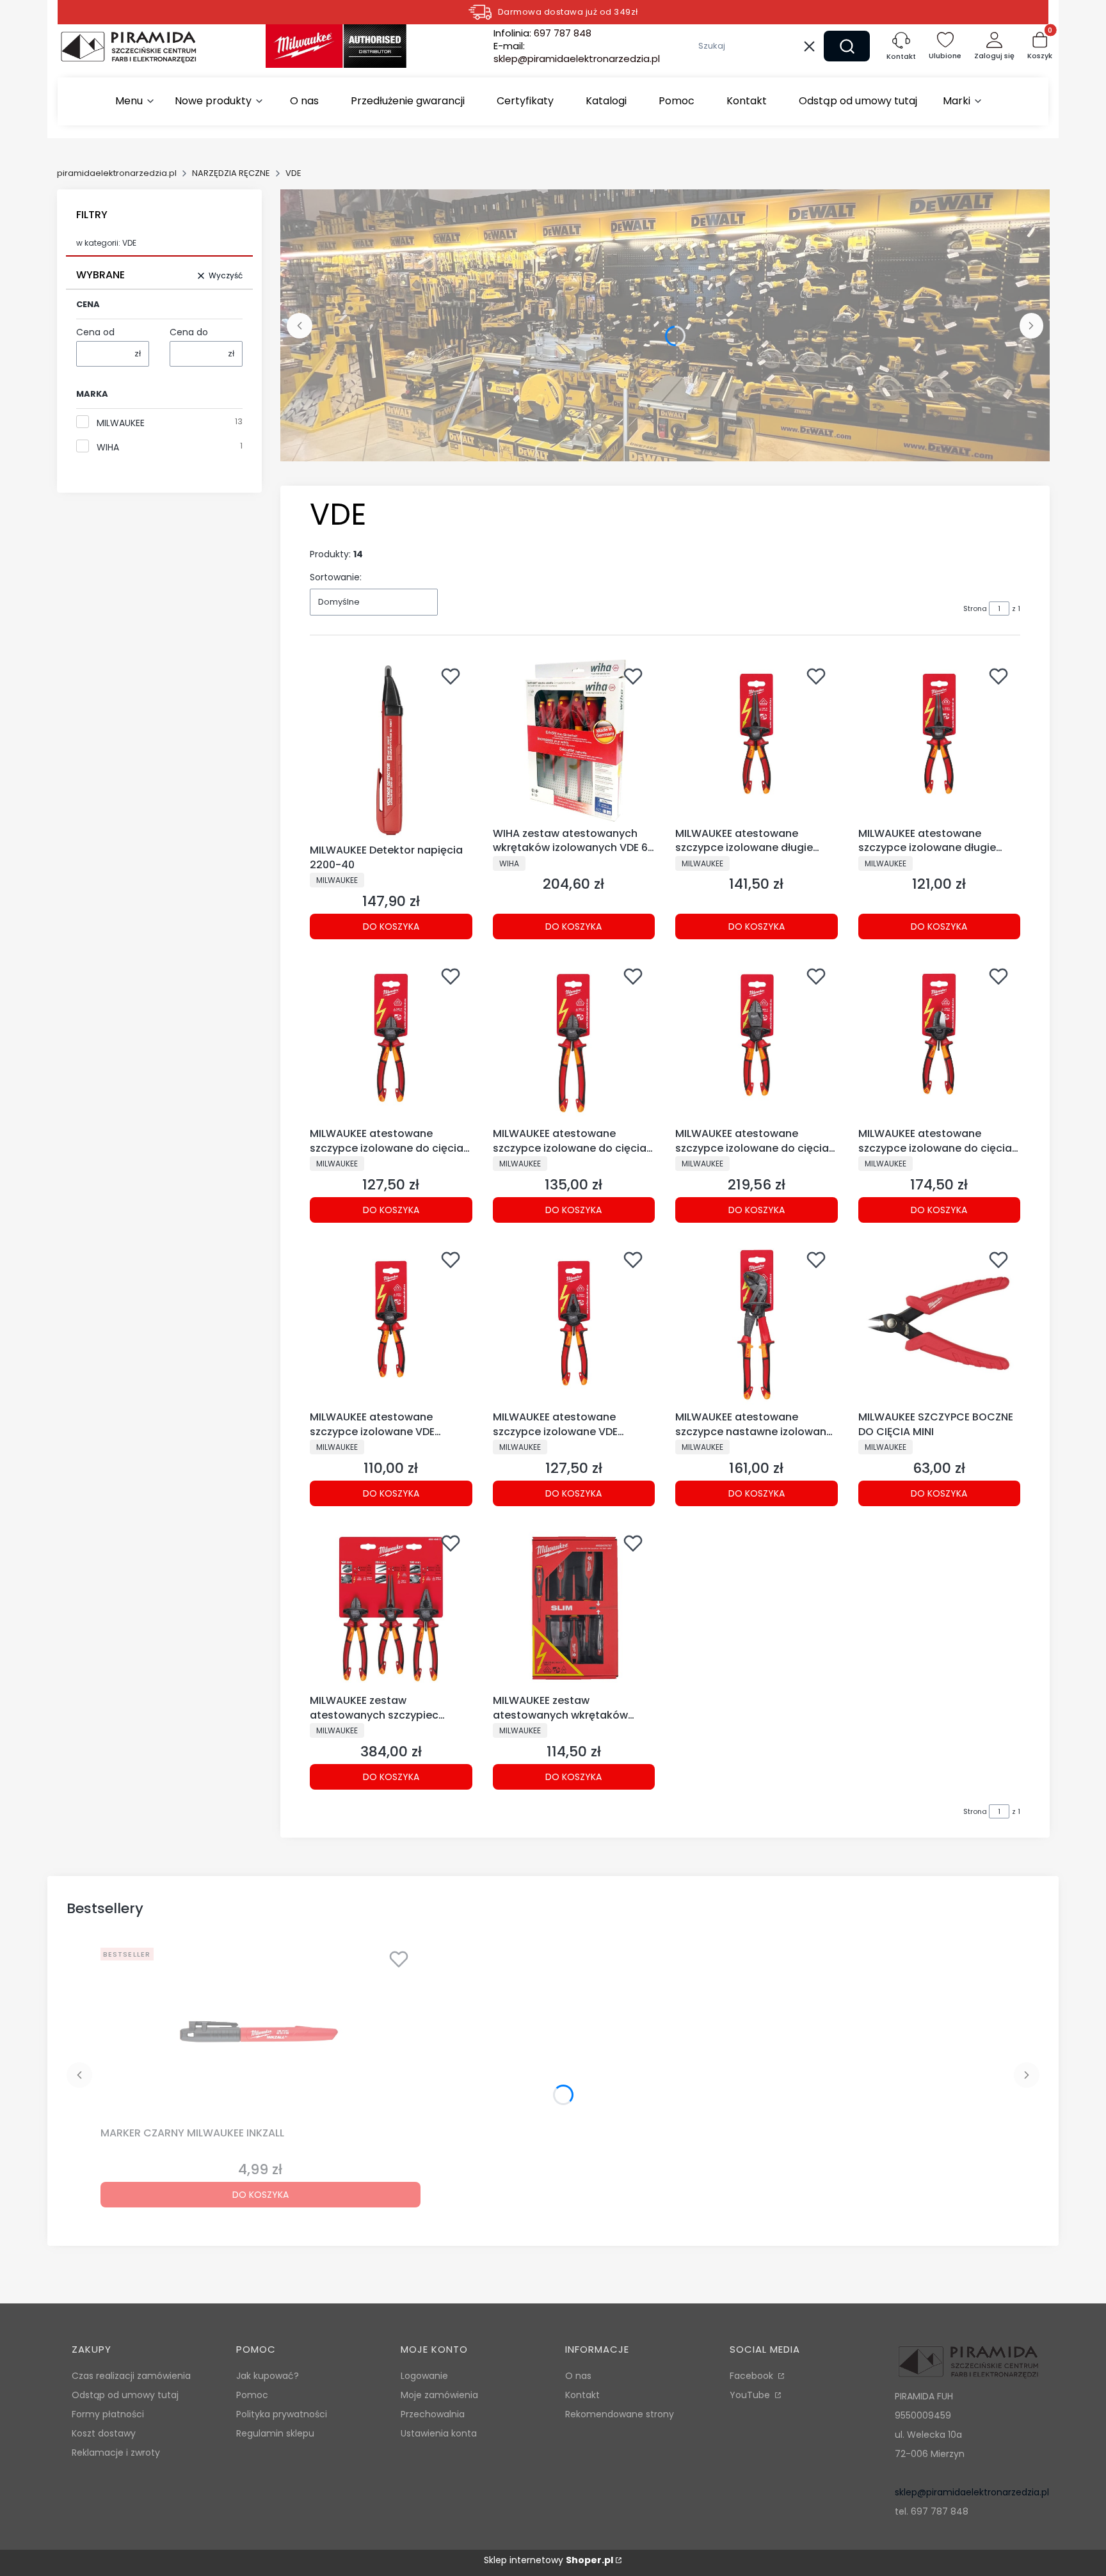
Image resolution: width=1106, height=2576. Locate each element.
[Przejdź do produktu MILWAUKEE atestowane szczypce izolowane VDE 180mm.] (574, 1324)
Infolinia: (542, 33)
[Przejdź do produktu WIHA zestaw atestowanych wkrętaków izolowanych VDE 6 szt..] (574, 741)
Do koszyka (391, 926)
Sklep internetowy (549, 2560)
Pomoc (252, 2395)
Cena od (95, 332)
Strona (975, 608)
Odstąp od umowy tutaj (125, 2395)
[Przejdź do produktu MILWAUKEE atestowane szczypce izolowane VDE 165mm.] (391, 1324)
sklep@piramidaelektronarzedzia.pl (972, 2492)
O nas (578, 2376)
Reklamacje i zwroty (116, 2453)
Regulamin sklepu (275, 2433)
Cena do (189, 332)
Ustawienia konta (439, 2433)
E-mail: (577, 52)
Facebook (753, 2376)
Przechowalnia (433, 2414)
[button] (847, 46)
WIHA (108, 447)
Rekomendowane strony (620, 2414)
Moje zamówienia (439, 2395)
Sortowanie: (336, 577)
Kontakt (582, 2395)
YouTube (751, 2395)
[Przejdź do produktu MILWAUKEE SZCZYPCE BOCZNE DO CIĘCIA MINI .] (940, 1324)
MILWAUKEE (121, 423)
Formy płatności (108, 2414)
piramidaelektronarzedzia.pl (117, 173)
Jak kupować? (268, 2376)
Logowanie (424, 2376)
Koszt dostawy (104, 2433)
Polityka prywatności (282, 2414)
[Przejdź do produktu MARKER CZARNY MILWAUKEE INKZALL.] (260, 2032)
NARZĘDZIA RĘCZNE (231, 173)
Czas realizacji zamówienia (131, 2376)
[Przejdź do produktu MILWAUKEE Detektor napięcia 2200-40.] (391, 749)
